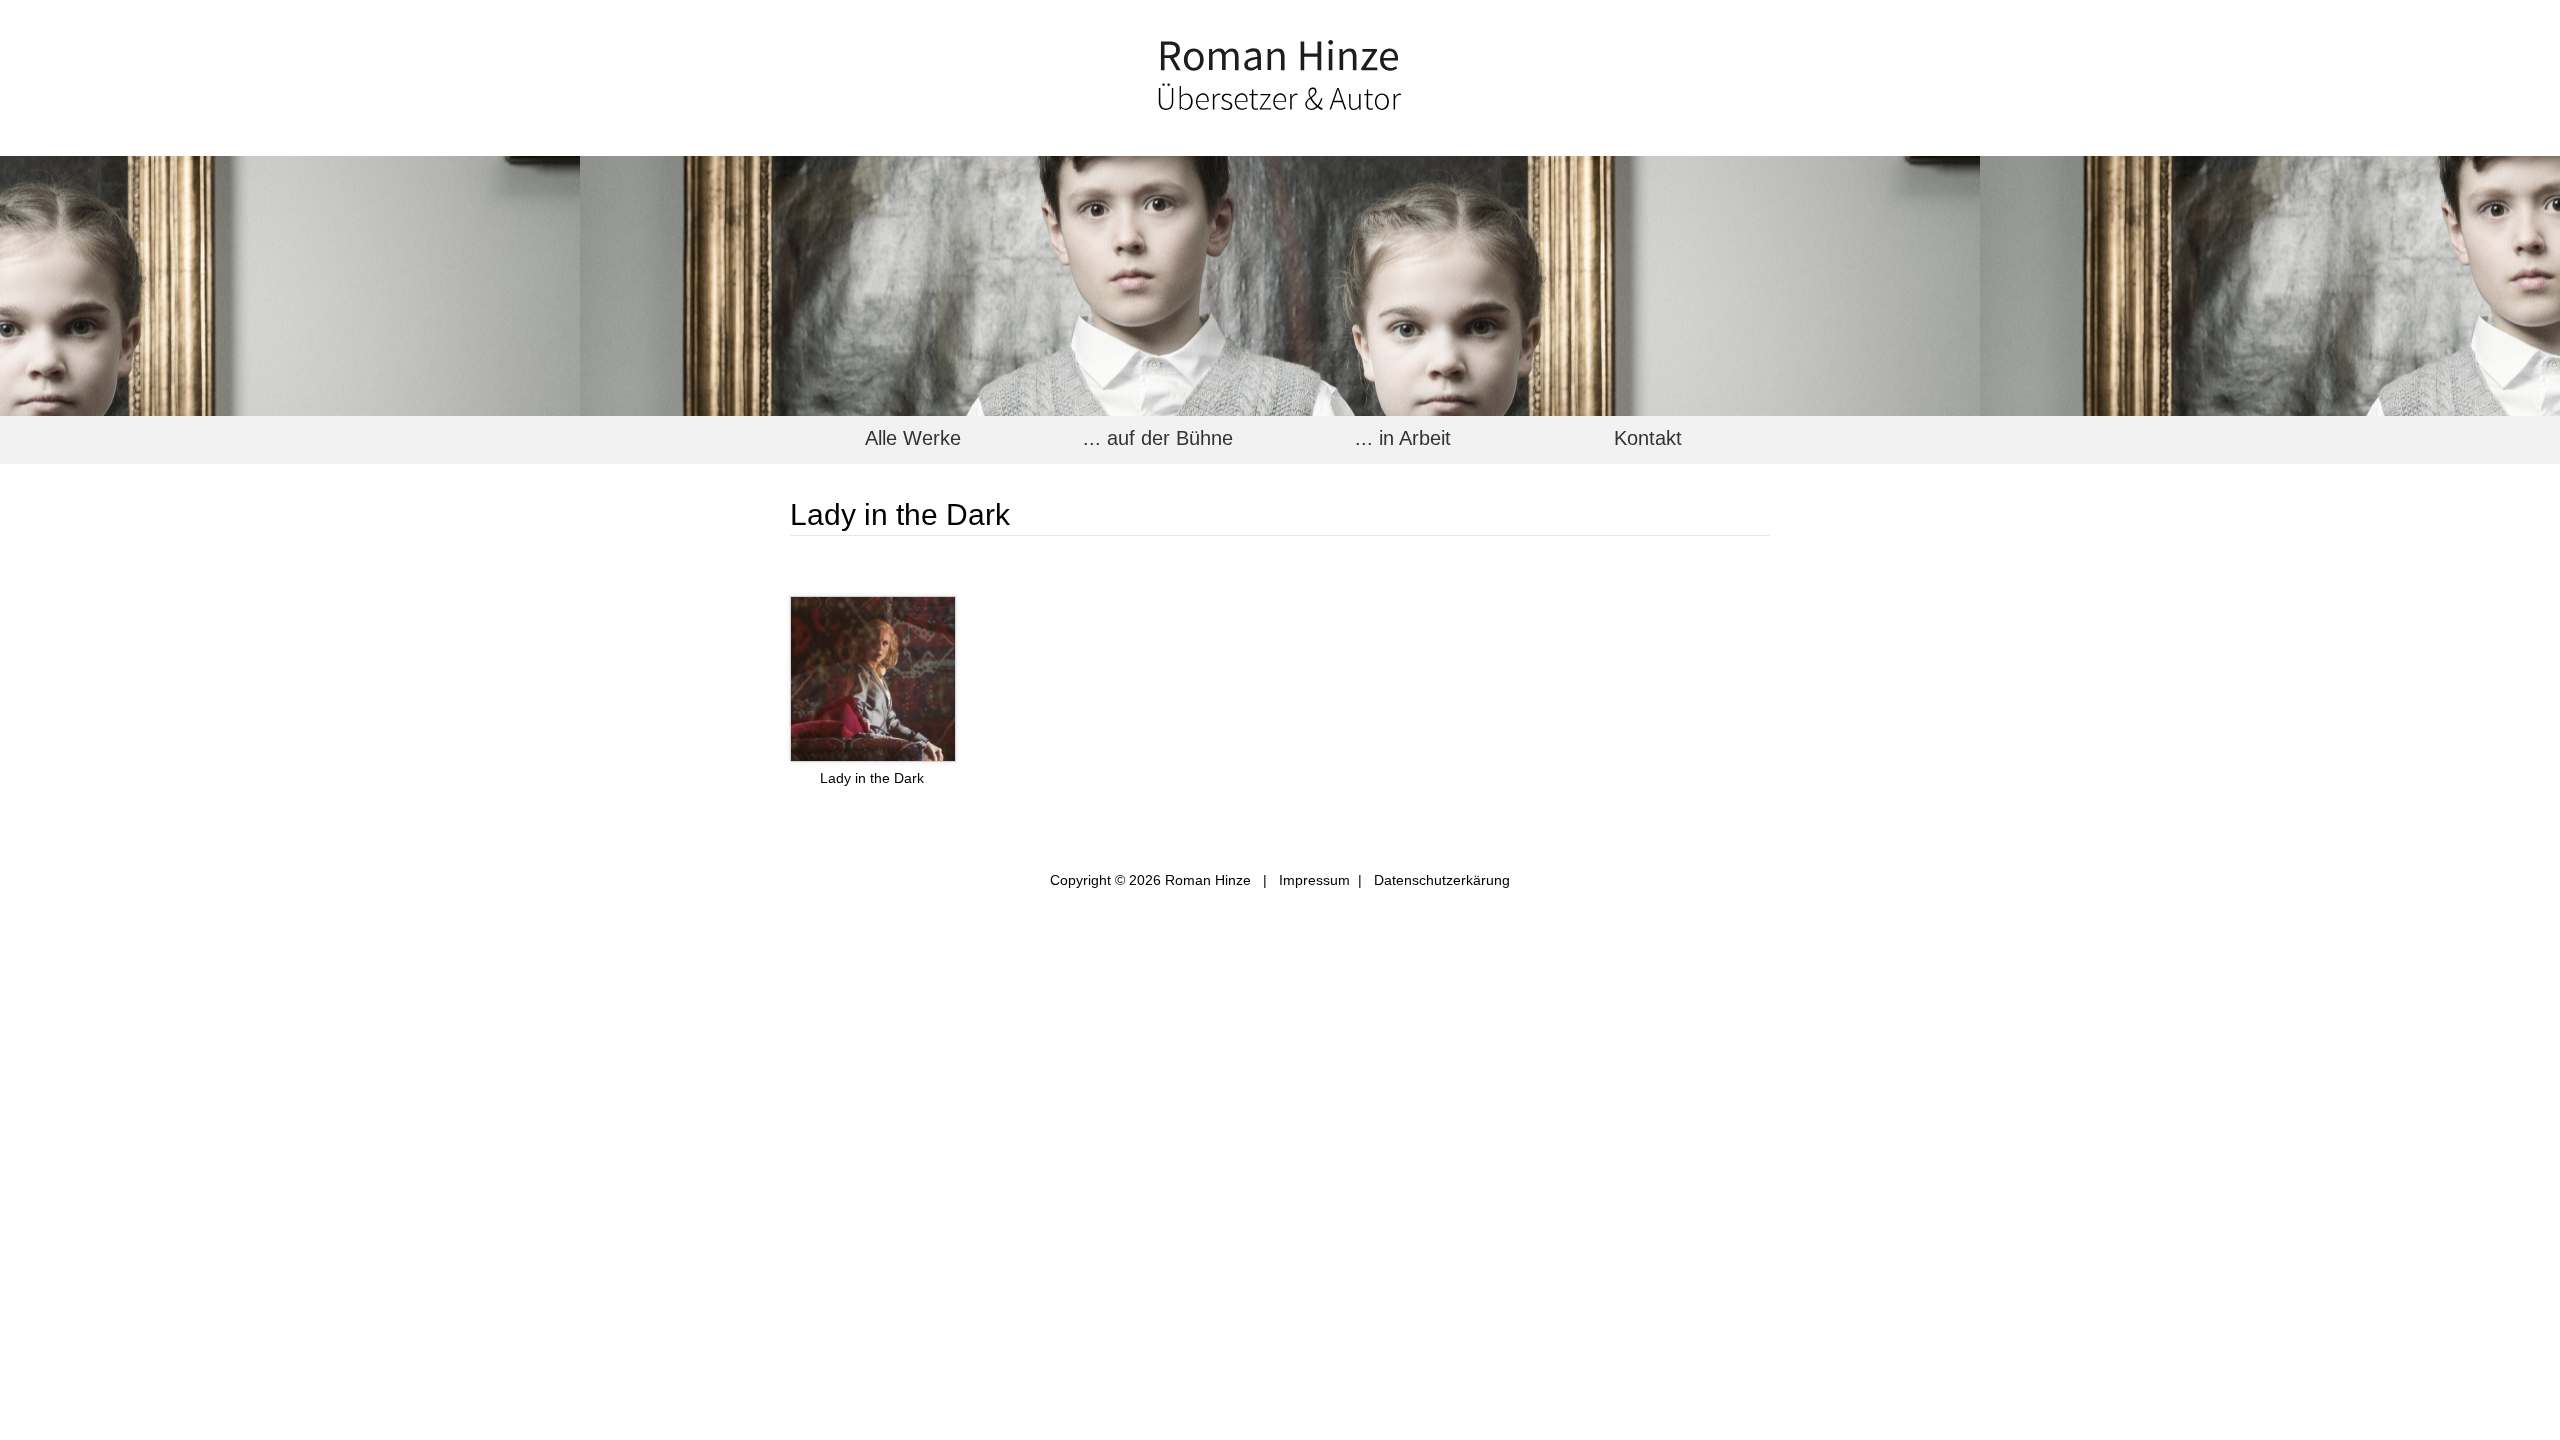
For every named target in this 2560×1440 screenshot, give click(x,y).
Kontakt (1648, 438)
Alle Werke (913, 438)
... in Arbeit (1403, 438)
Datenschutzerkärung (1442, 880)
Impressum (1314, 880)
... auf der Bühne (1158, 438)
